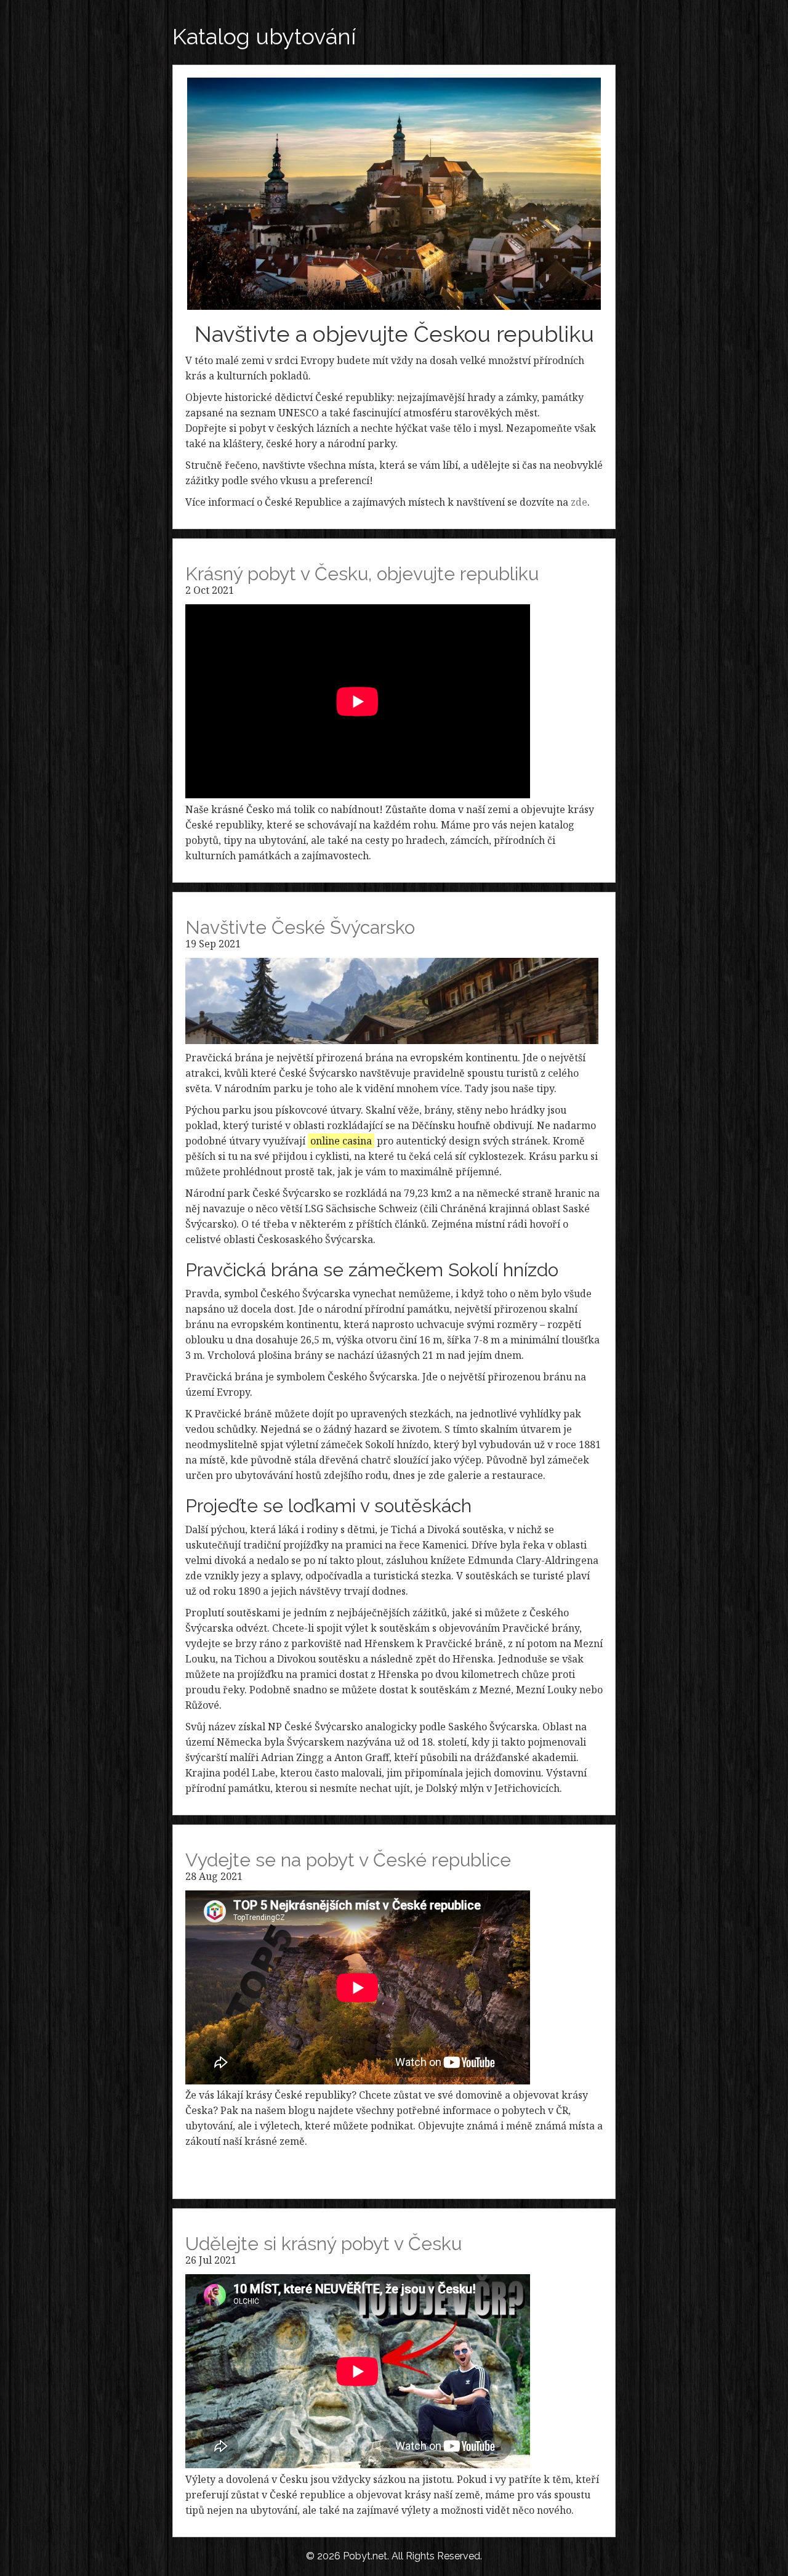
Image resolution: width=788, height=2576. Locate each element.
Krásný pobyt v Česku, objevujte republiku (362, 574)
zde (579, 502)
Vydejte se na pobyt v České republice (348, 1860)
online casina (341, 1141)
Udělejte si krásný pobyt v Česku (324, 2244)
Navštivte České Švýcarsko (300, 927)
